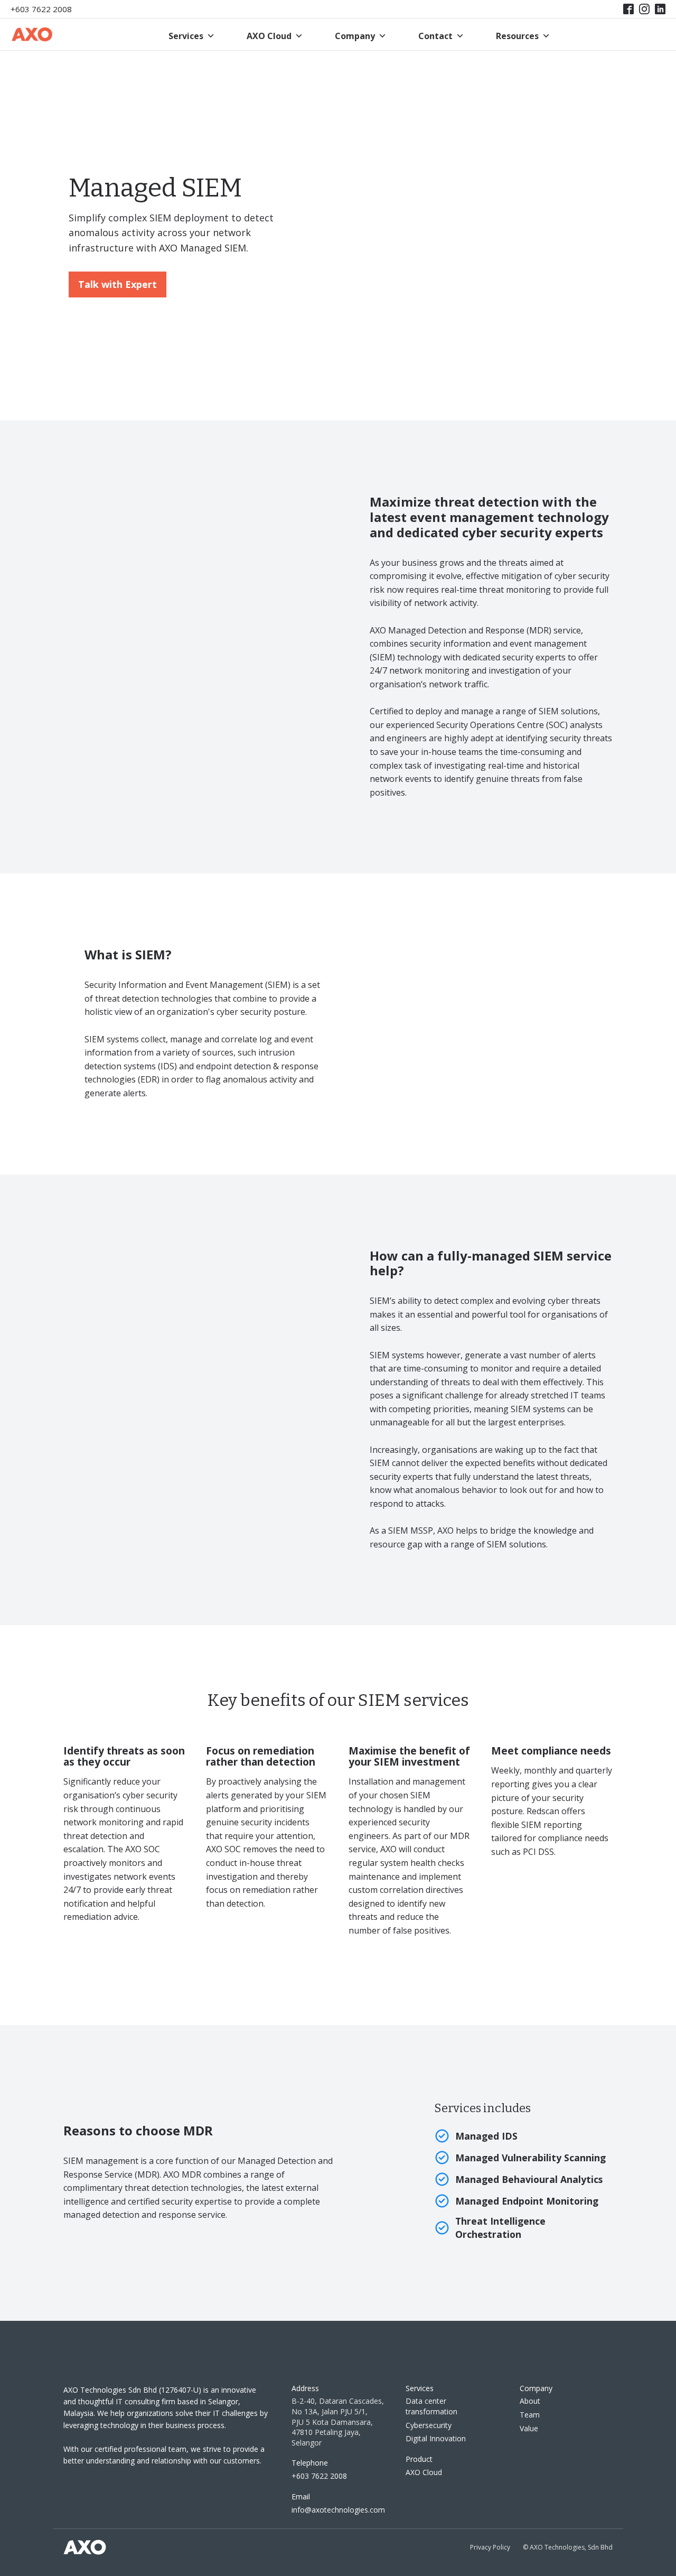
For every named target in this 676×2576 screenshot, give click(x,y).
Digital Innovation (436, 2438)
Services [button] (186, 36)
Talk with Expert (118, 284)
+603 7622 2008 (41, 9)
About (530, 2401)
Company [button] (355, 36)
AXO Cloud (269, 36)
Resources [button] (517, 36)
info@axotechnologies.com (338, 2510)
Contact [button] (435, 36)
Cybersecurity (429, 2425)
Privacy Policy (490, 2547)
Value (529, 2428)
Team (530, 2415)
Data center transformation (431, 2406)
